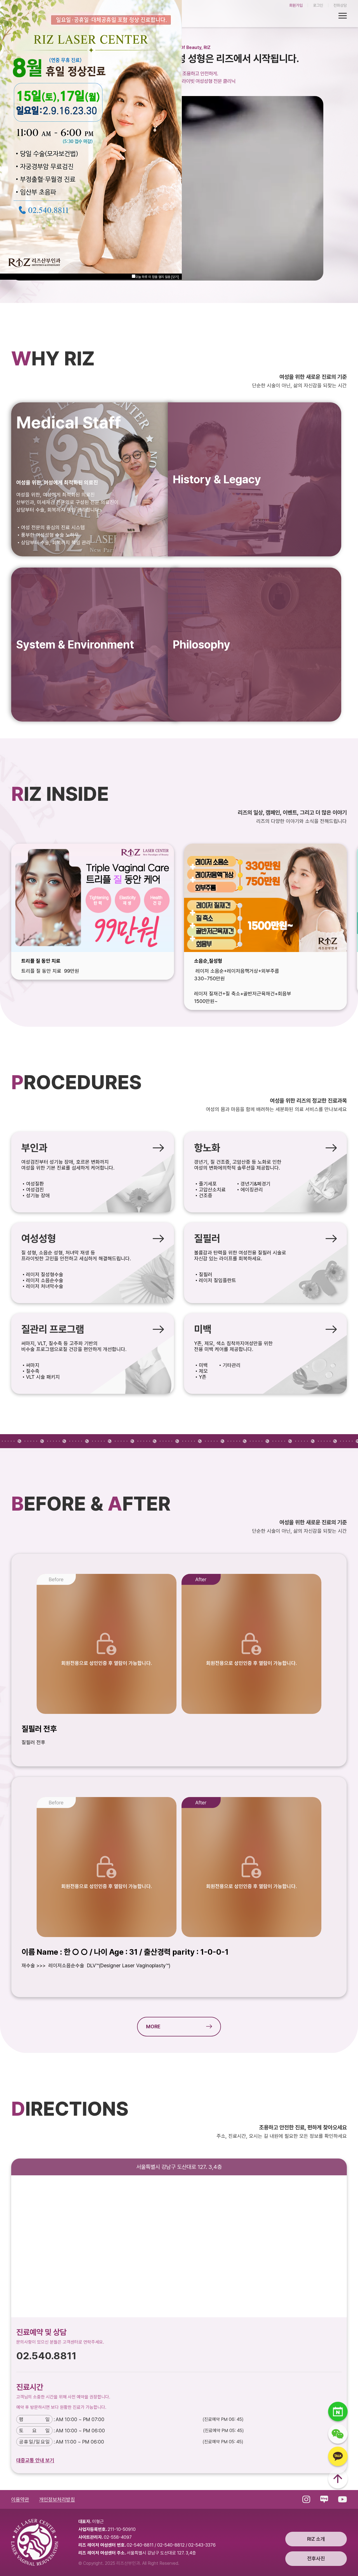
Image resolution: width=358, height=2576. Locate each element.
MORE (153, 2027)
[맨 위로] (338, 2480)
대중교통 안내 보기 (35, 2460)
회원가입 (296, 5)
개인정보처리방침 (57, 2499)
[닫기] (175, 277)
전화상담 (340, 5)
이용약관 (20, 2499)
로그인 (318, 5)
